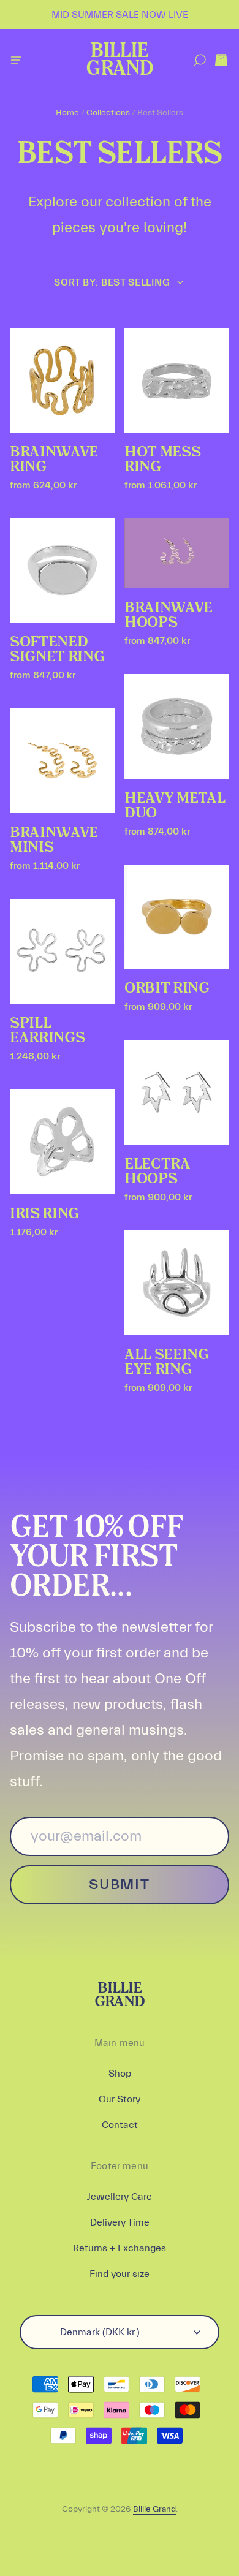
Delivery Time (120, 2222)
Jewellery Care (120, 2197)
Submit (119, 1885)
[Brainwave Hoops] (177, 553)
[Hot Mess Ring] (177, 380)
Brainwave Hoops (169, 615)
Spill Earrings (47, 1031)
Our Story (120, 2099)
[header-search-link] (199, 60)
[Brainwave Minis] (62, 761)
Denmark (100, 2332)
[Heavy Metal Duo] (177, 726)
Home (67, 113)
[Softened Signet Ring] (62, 570)
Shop (120, 2074)
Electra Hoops (157, 1172)
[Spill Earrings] (62, 951)
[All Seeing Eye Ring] (177, 1283)
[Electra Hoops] (177, 1092)
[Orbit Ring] (177, 917)
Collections (108, 113)
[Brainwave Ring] (62, 380)
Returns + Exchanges (120, 2248)
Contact (120, 2125)
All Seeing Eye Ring (167, 1362)
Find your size (120, 2274)
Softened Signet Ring (57, 650)
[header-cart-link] (221, 60)
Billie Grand (119, 60)
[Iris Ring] (62, 1142)
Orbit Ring (167, 988)
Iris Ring (44, 1214)
